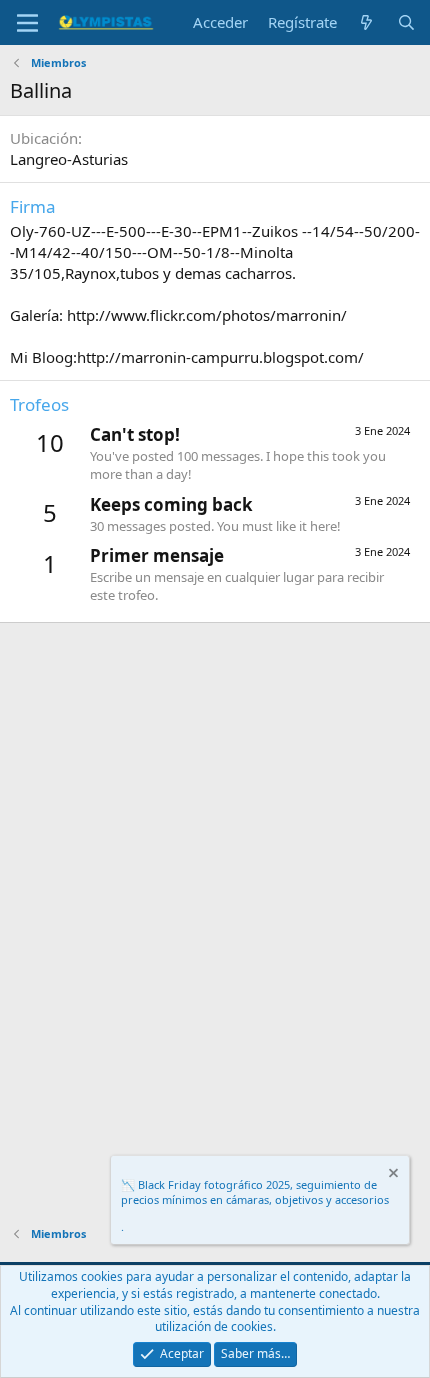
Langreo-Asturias (69, 159)
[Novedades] (366, 22)
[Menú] (27, 23)
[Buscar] (406, 22)
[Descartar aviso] (392, 1175)
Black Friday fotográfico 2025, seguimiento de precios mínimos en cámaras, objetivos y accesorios (255, 1192)
